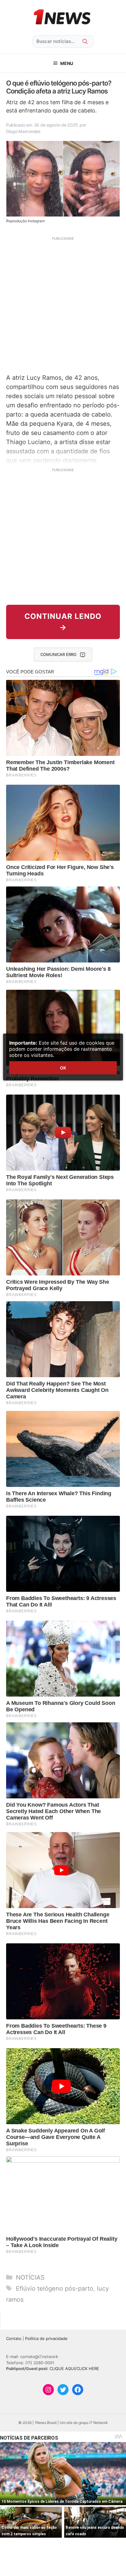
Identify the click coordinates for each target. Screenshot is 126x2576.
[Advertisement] (63, 304)
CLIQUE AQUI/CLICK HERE (74, 2368)
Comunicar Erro (58, 654)
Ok (63, 1068)
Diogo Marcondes (23, 131)
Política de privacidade (46, 2338)
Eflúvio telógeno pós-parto (55, 2288)
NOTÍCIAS (30, 2277)
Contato (14, 2338)
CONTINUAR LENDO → (63, 622)
